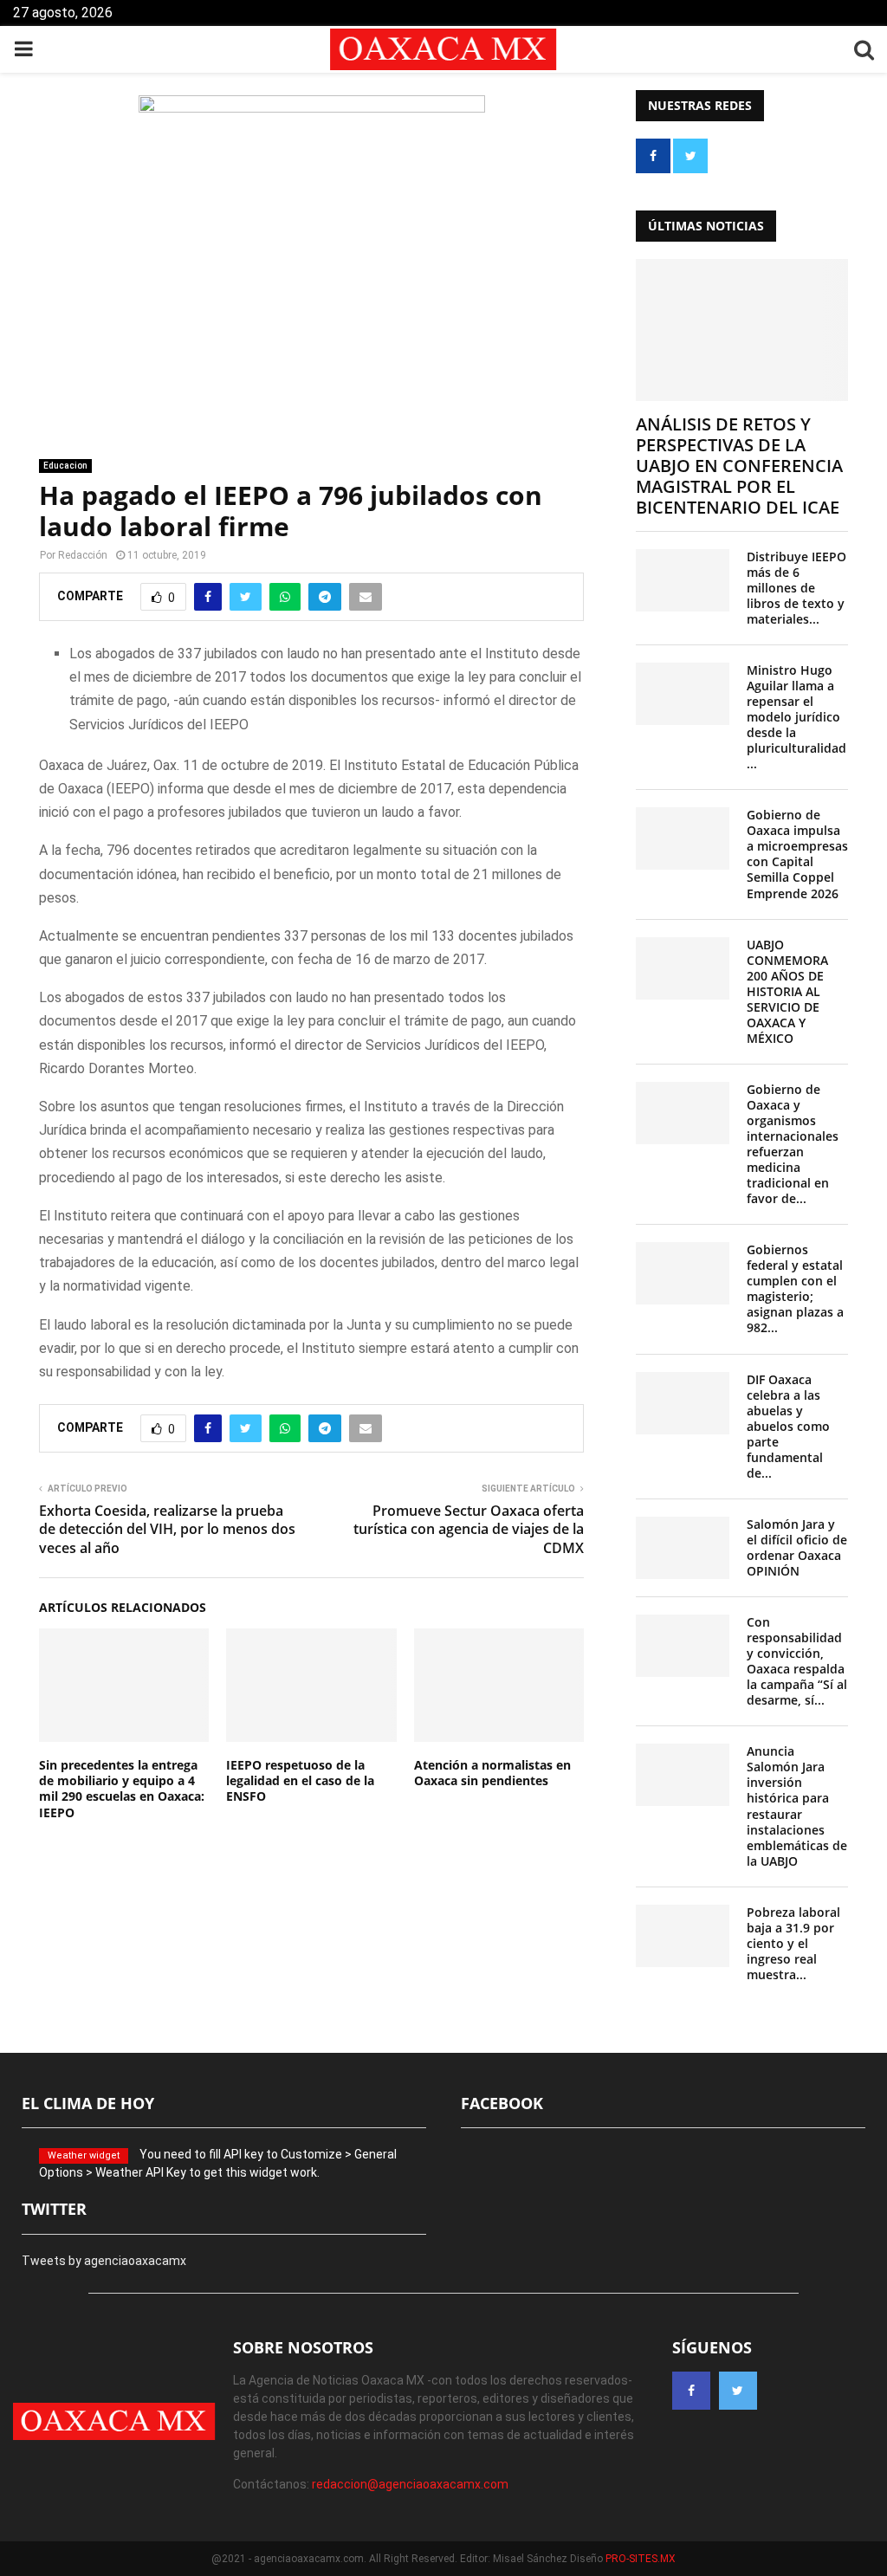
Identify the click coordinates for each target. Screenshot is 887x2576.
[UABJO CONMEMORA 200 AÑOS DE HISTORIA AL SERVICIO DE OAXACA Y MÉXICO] (683, 968)
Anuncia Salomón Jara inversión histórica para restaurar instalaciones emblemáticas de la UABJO (797, 1806)
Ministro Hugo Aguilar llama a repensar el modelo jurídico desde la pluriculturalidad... (796, 717)
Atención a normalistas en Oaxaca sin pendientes (492, 1773)
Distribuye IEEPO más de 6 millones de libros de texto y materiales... (796, 588)
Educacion (65, 466)
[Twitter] (738, 2391)
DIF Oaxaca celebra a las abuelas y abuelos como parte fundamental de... (788, 1426)
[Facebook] (691, 2391)
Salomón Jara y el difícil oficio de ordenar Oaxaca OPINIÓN (797, 1547)
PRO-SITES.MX (641, 2559)
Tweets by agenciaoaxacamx (104, 2261)
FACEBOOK (502, 2103)
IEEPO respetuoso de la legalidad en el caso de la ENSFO (300, 1780)
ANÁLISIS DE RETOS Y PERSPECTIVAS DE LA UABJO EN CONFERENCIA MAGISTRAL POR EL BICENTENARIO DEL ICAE (739, 466)
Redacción (83, 555)
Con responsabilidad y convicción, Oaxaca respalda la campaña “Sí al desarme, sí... (797, 1661)
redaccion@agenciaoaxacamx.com (410, 2484)
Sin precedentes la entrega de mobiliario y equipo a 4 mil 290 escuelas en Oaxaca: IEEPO (122, 1789)
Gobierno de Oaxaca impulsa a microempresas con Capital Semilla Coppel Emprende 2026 (797, 854)
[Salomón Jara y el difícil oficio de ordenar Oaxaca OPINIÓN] (683, 1548)
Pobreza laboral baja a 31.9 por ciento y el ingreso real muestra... (793, 1943)
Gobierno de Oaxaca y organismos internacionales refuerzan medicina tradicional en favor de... (793, 1144)
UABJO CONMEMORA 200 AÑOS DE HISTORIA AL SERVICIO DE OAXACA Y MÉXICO (787, 991)
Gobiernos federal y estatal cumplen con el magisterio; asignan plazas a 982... (795, 1288)
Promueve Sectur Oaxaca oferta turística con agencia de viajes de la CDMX (469, 1529)
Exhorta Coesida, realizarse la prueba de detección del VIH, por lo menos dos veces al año (167, 1529)
